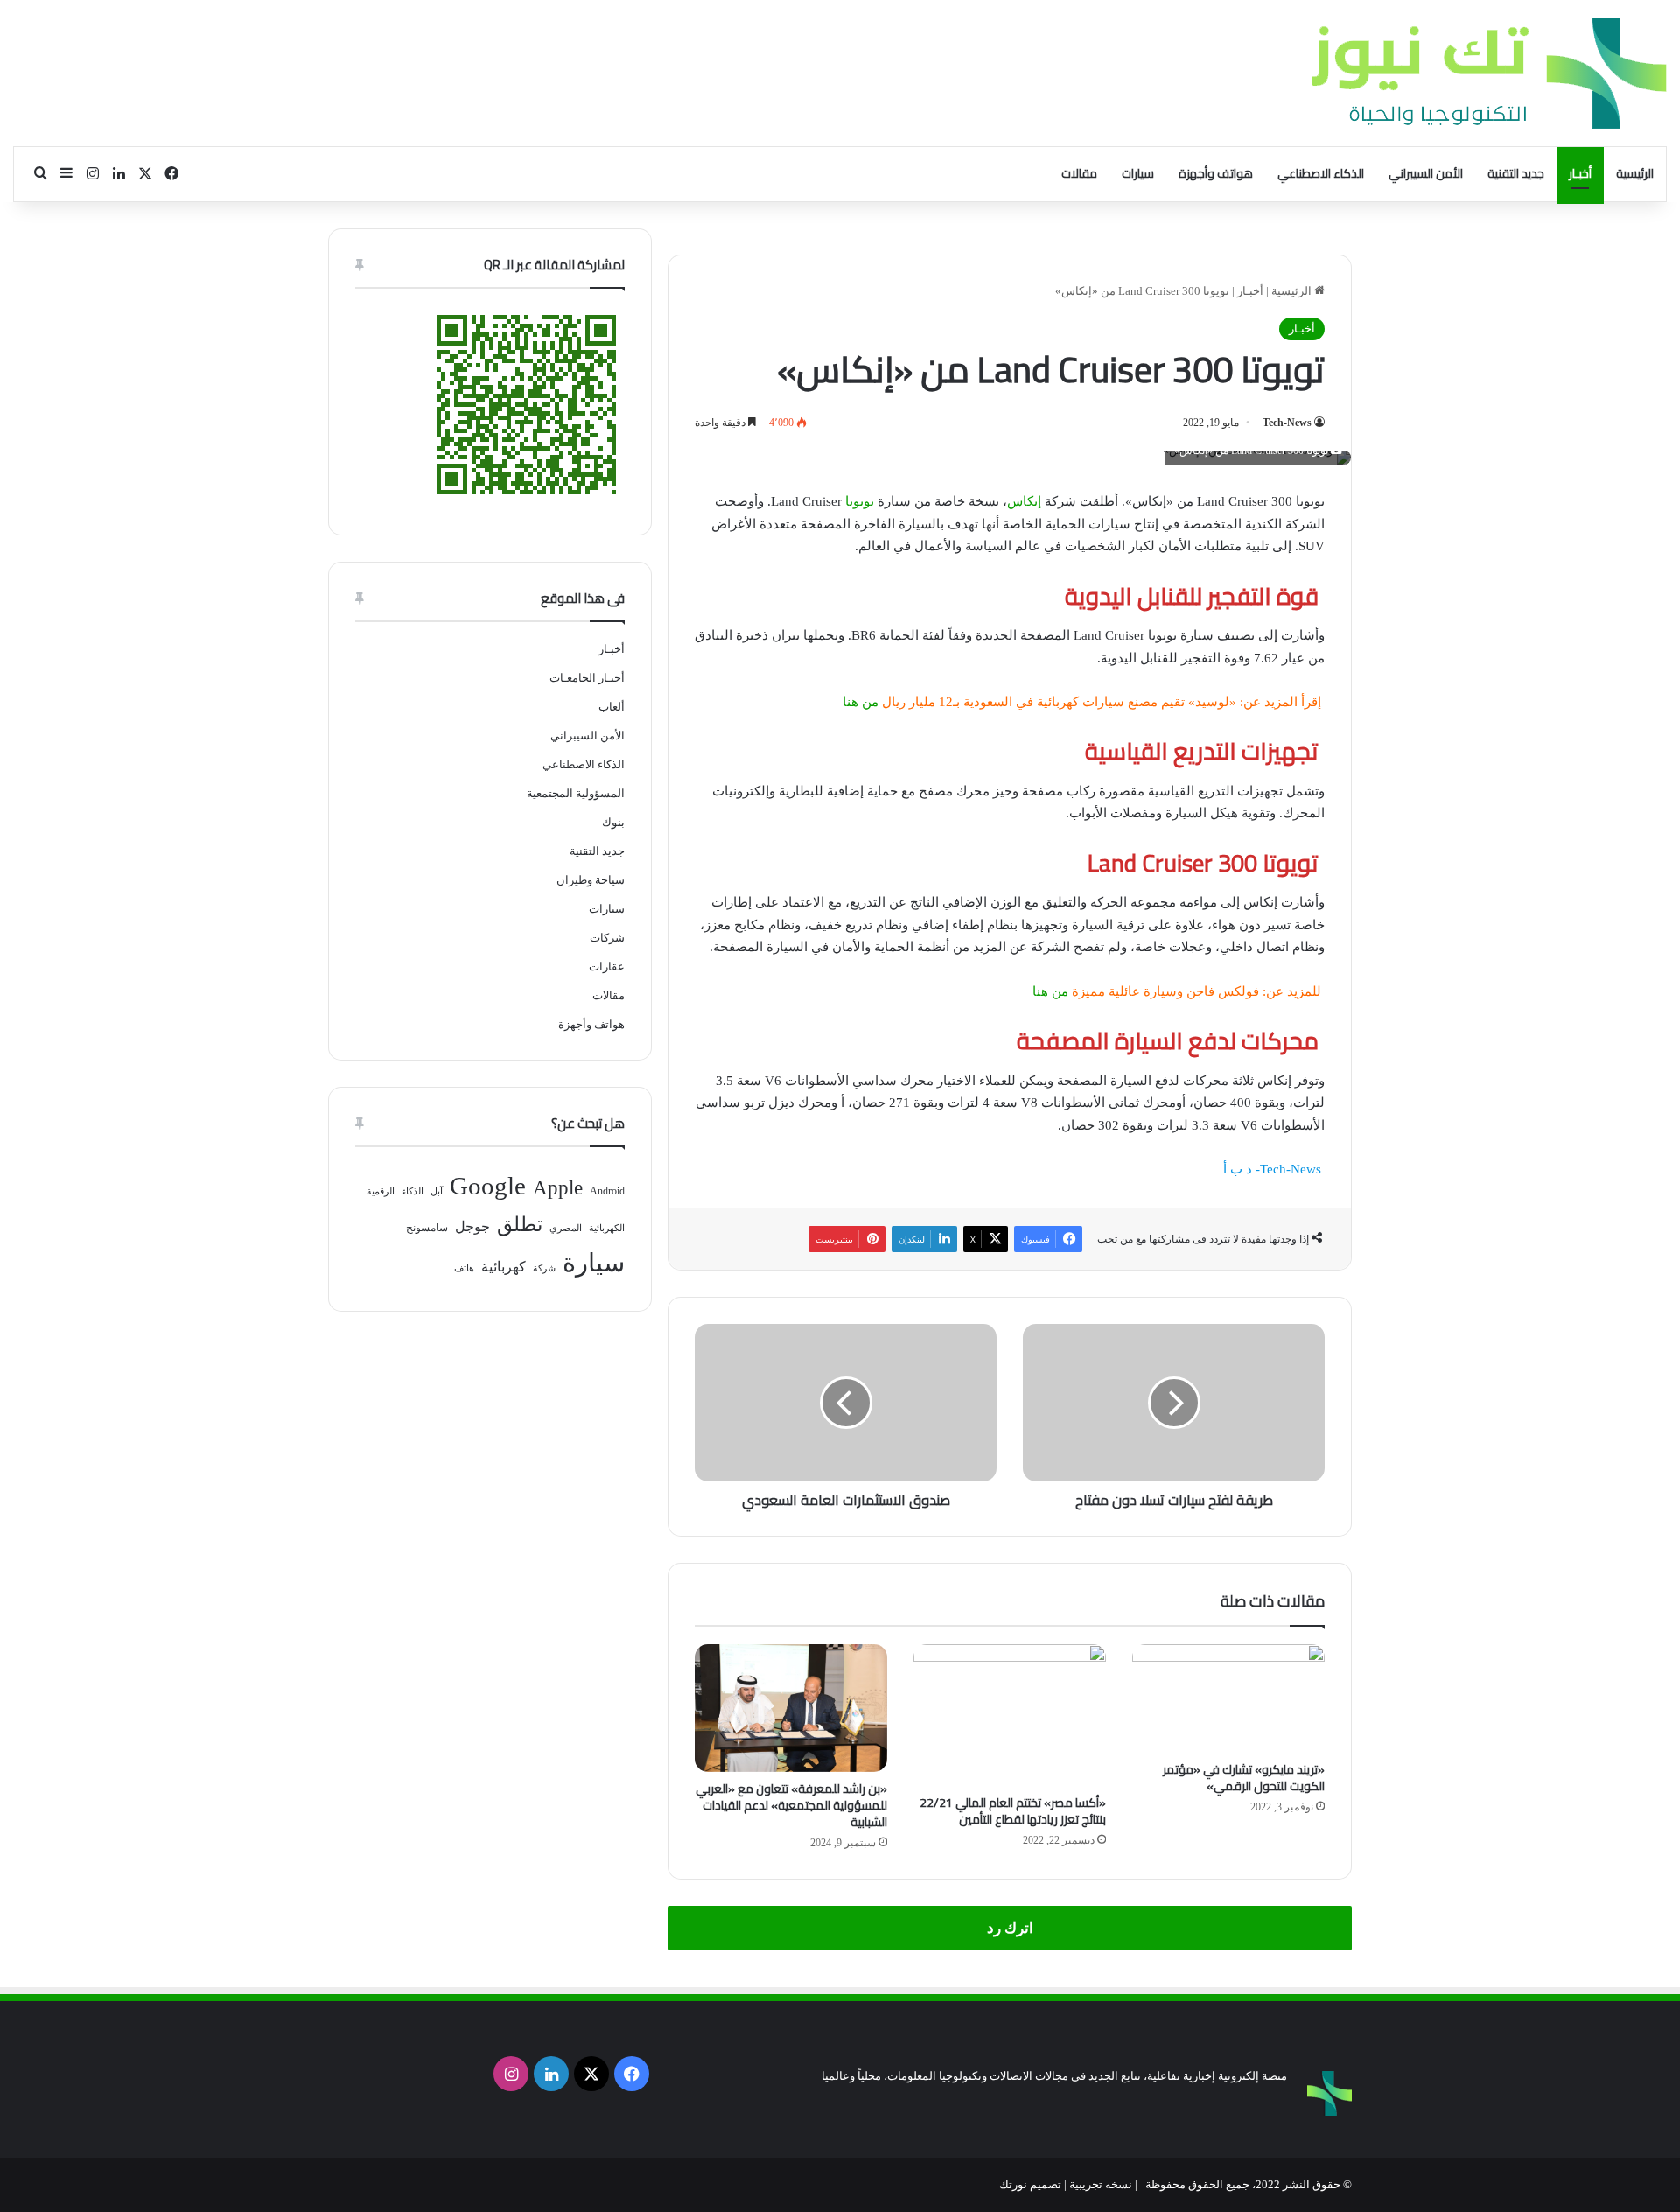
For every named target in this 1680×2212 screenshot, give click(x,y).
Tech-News (1287, 423)
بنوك (613, 822)
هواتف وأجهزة (1216, 173)
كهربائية (504, 1267)
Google (488, 1186)
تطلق (520, 1225)
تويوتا (860, 501)
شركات (607, 938)
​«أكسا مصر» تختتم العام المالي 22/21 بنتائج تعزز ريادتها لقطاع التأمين (1013, 1811)
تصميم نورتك (1030, 2184)
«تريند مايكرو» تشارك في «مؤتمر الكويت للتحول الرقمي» (1244, 1778)
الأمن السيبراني (1426, 173)
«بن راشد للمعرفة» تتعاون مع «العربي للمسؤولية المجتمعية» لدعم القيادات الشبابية (791, 1805)
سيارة (594, 1263)
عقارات (607, 966)
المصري (566, 1228)
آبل (437, 1191)
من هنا (861, 702)
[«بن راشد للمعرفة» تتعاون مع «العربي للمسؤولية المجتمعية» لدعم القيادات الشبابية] (791, 1708)
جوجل (472, 1226)
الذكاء (413, 1191)
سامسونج (427, 1228)
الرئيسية (1635, 173)
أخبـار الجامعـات (587, 678)
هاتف (464, 1268)
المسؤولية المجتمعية (576, 793)
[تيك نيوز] (1489, 73)
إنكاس (1024, 501)
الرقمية (381, 1191)
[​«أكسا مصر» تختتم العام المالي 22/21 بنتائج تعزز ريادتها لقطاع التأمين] (1010, 1715)
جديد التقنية (1516, 173)
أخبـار (1580, 173)
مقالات (1079, 173)
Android (607, 1191)
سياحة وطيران (591, 880)
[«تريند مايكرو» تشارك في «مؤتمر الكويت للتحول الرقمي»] (1228, 1698)
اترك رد (1010, 1928)
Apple (558, 1188)
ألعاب (612, 707)
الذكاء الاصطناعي (1321, 173)
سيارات (1138, 173)
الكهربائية (607, 1228)
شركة (544, 1268)
